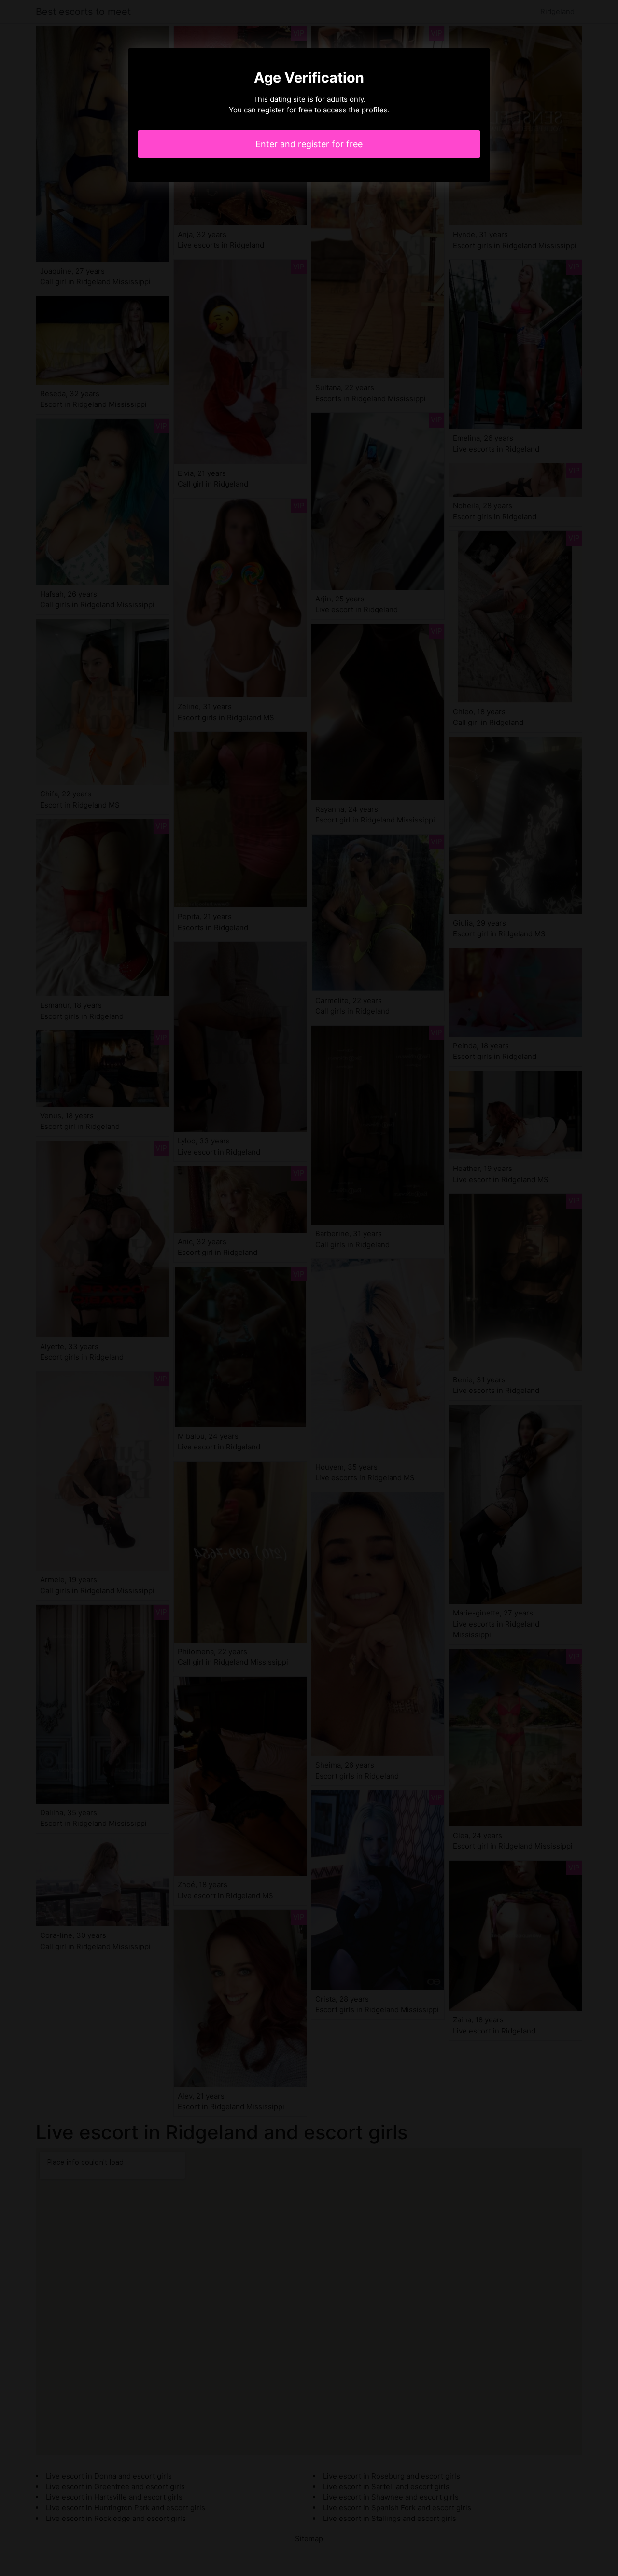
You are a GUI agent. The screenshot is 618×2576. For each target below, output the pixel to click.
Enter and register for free (309, 144)
